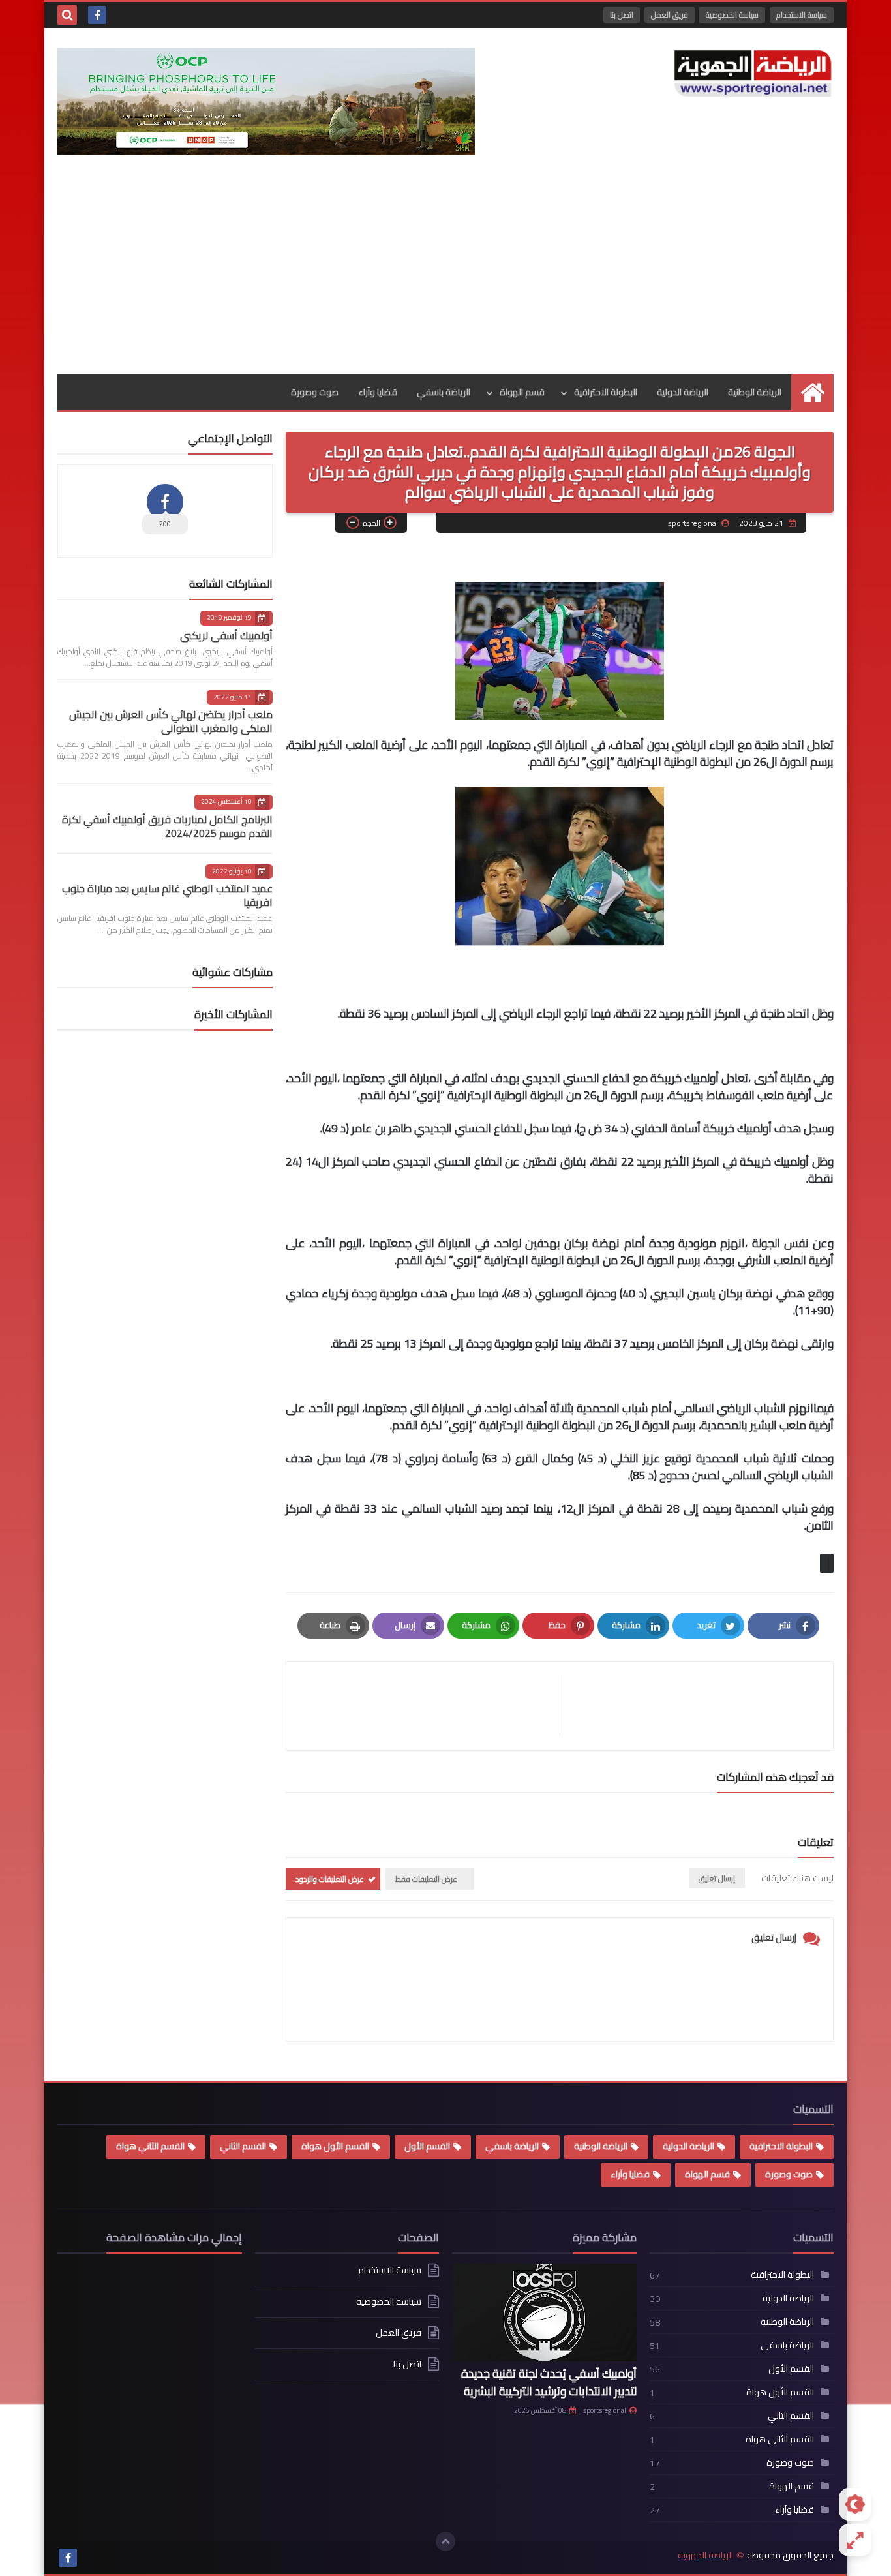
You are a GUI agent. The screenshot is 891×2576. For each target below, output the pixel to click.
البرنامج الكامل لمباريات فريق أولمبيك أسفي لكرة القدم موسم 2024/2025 (167, 826)
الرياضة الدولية (683, 392)
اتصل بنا (622, 15)
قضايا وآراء (378, 392)
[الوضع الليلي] (855, 2504)
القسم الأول (427, 2146)
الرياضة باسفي (444, 392)
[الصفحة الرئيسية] (812, 392)
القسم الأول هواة (335, 2146)
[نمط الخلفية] (855, 2540)
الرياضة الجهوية (705, 2555)
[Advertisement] (445, 277)
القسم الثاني (243, 2146)
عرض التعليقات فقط (426, 1879)
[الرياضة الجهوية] (753, 73)
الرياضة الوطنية (755, 392)
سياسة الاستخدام (802, 15)
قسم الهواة (522, 392)
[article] (430, 1706)
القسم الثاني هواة (150, 2146)
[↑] (445, 2541)
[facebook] (97, 15)
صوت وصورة (315, 392)
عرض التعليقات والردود (330, 1879)
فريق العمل (670, 15)
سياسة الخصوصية (732, 15)
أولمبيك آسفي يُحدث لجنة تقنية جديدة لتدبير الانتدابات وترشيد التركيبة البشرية (549, 2382)
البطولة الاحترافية (606, 392)
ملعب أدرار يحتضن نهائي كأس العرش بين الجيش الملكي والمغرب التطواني (171, 721)
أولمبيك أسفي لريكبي (226, 635)
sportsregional (605, 2410)
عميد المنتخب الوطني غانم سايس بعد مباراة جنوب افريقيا (167, 895)
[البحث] (67, 15)
